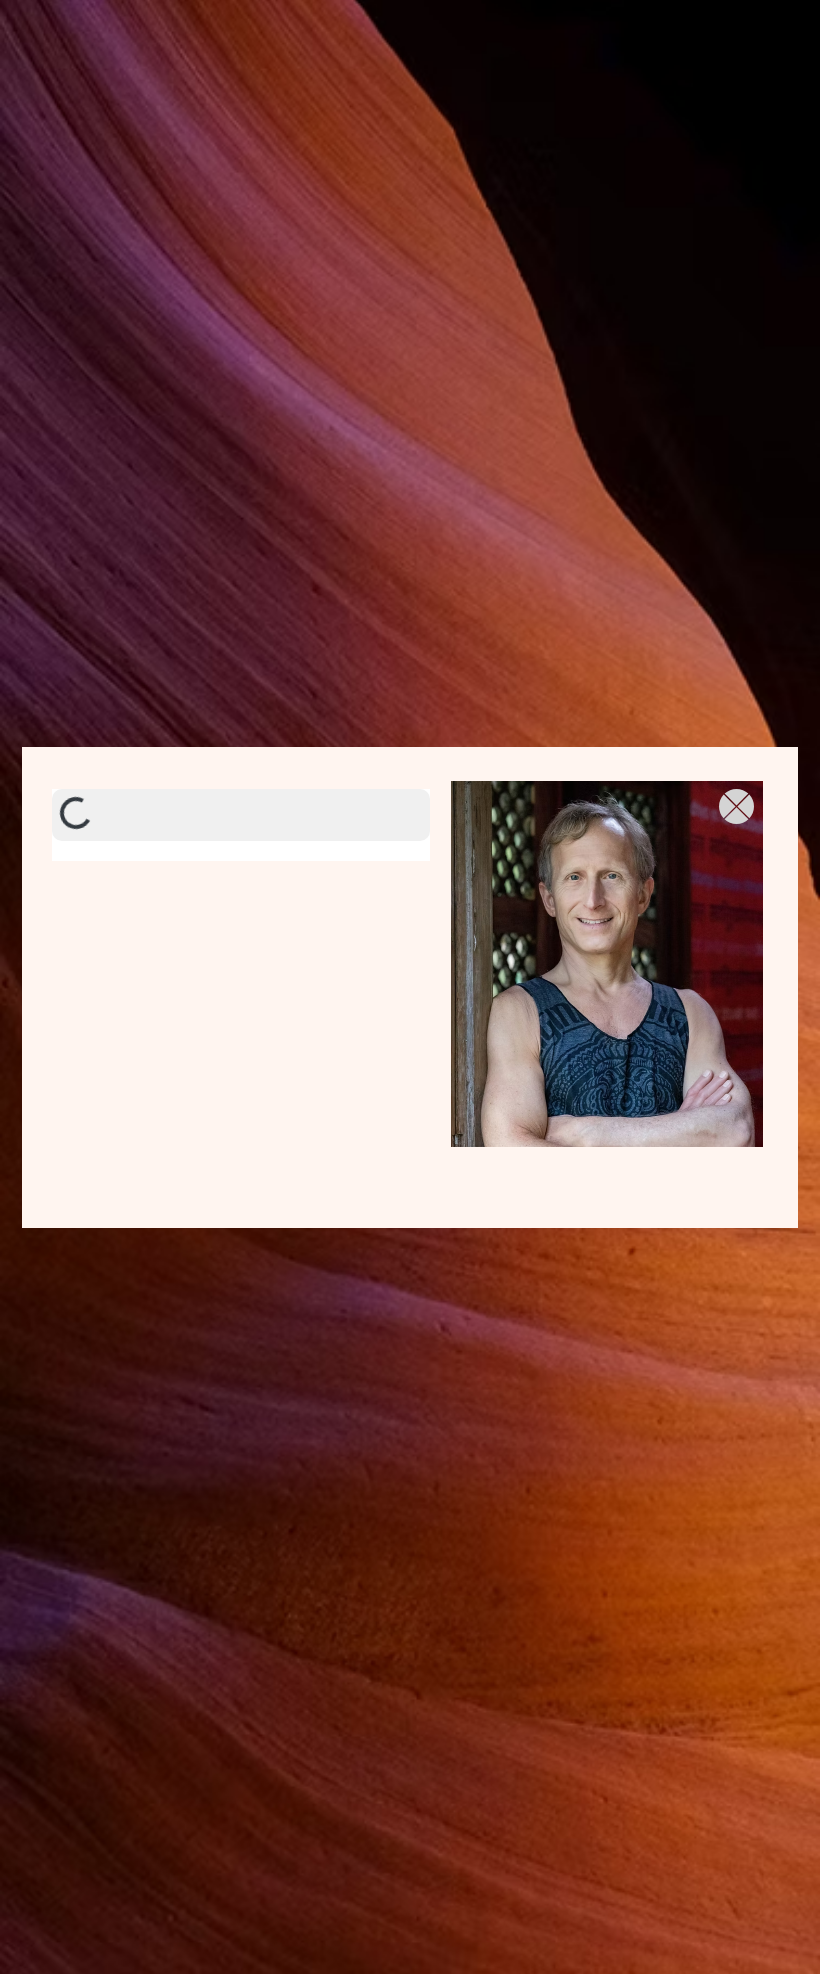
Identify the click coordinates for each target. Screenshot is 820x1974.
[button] (736, 806)
